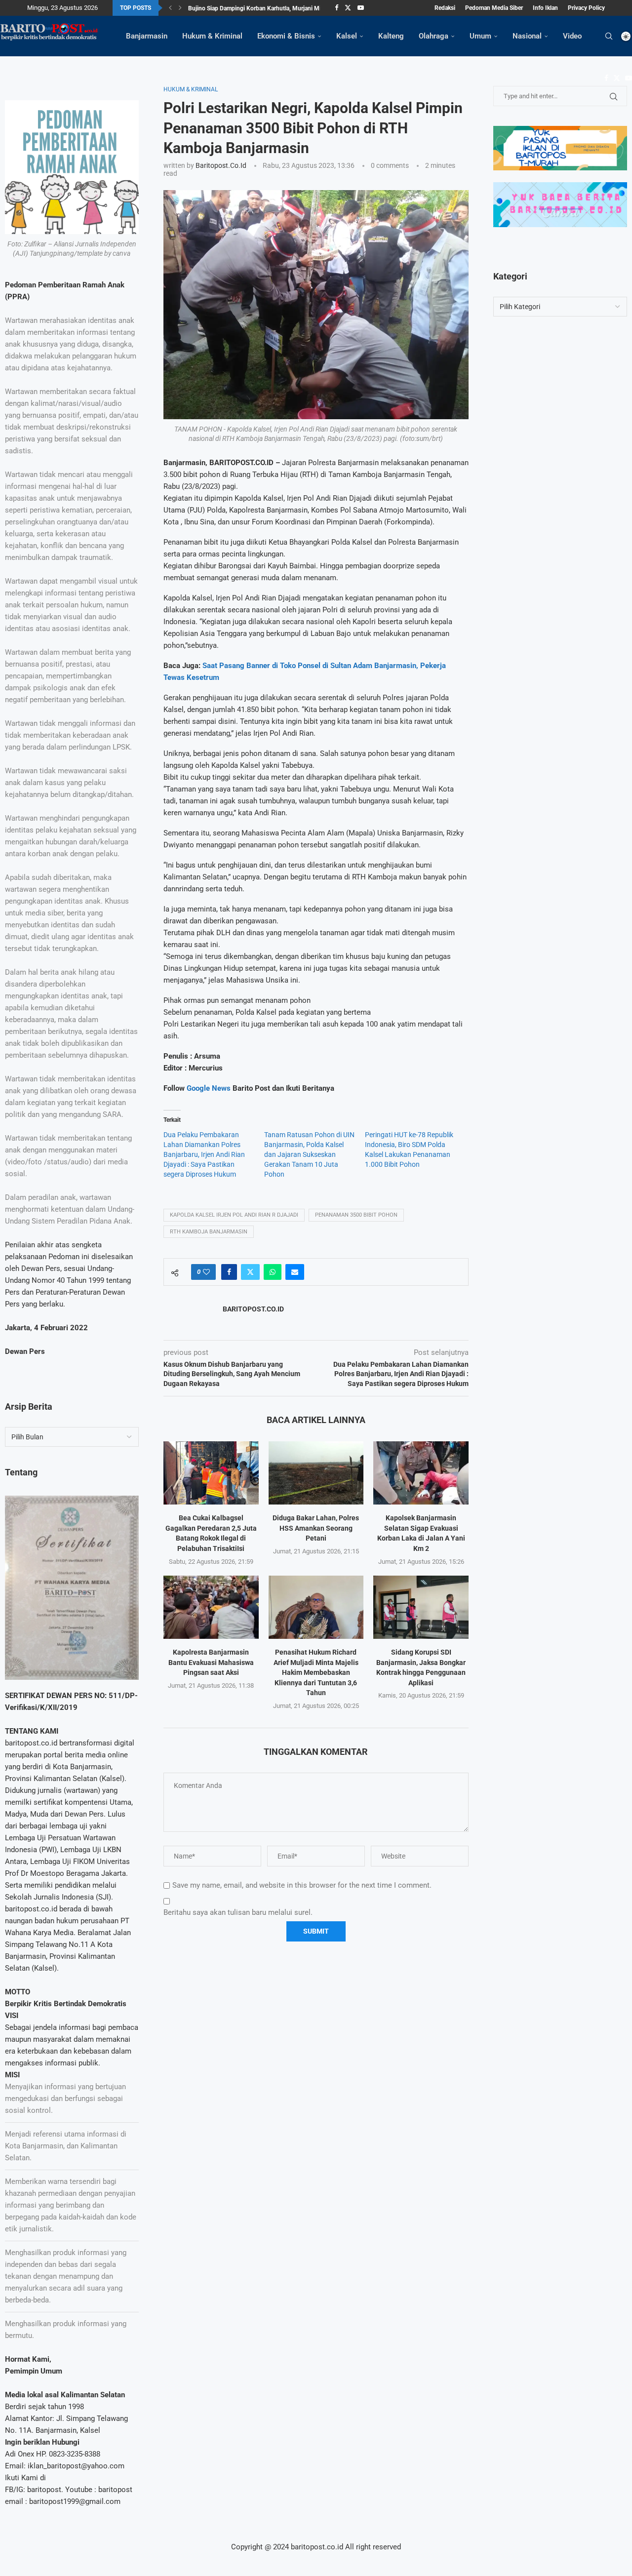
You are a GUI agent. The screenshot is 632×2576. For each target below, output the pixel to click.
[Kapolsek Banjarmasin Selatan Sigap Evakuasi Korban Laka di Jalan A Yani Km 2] (421, 1473)
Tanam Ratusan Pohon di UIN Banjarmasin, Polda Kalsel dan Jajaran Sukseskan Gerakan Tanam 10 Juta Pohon (309, 1154)
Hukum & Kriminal (212, 36)
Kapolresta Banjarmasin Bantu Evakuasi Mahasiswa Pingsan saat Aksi (211, 1662)
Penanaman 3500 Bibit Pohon (356, 1215)
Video (572, 36)
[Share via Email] (295, 1272)
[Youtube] (361, 8)
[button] (170, 8)
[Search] (609, 36)
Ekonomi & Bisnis (286, 36)
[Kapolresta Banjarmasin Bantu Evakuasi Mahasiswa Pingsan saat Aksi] (211, 1607)
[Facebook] (336, 8)
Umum (480, 36)
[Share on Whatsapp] (273, 1272)
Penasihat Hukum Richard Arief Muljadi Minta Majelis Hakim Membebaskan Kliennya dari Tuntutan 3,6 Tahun (316, 1672)
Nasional (527, 36)
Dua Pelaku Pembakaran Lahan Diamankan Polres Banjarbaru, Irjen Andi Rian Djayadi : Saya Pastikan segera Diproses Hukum (204, 1154)
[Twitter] (348, 8)
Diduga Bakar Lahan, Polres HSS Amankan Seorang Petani (316, 1528)
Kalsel (347, 36)
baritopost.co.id (221, 165)
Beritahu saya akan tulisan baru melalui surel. (238, 1912)
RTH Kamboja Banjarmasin (209, 1232)
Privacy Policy (586, 8)
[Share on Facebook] (229, 1272)
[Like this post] (206, 1272)
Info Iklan (545, 8)
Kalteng (391, 36)
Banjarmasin (147, 36)
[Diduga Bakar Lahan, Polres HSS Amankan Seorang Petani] (316, 1473)
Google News (210, 1088)
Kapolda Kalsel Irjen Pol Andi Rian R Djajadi (234, 1215)
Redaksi (445, 8)
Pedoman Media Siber (494, 8)
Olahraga (434, 36)
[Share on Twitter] (250, 1272)
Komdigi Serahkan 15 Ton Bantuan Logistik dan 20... (257, 8)
